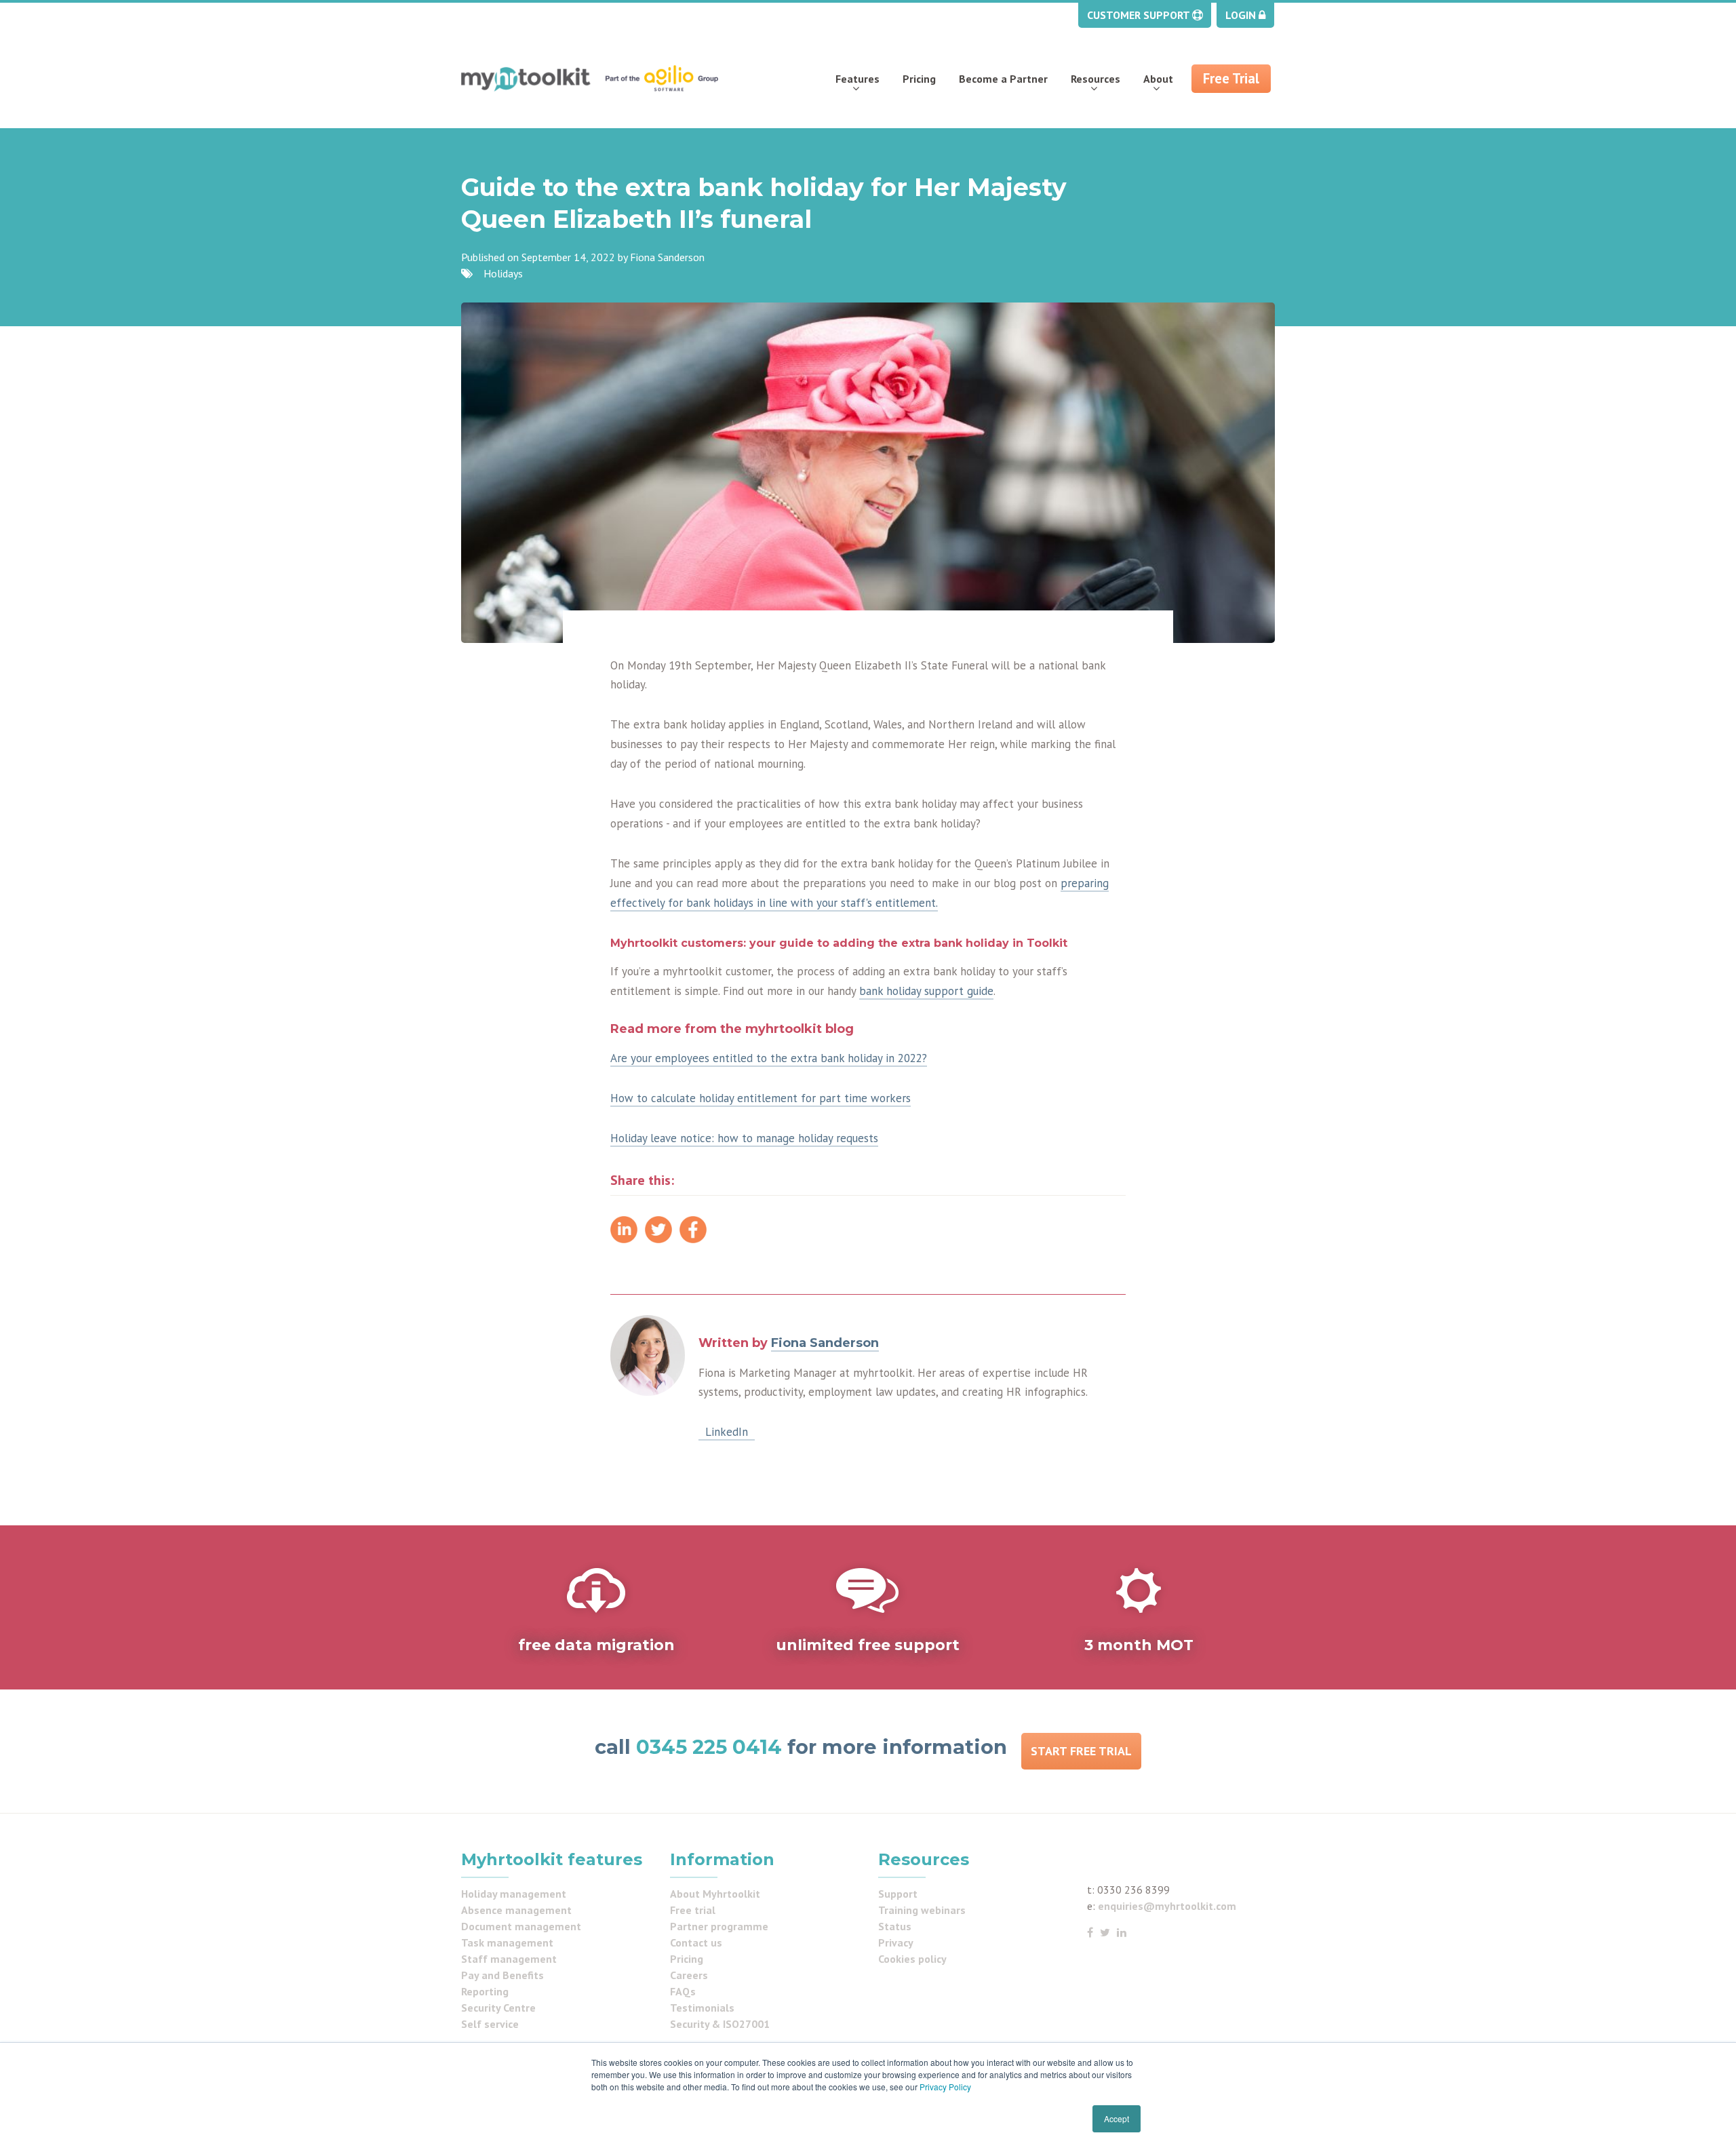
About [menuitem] (1158, 79)
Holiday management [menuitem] (514, 1894)
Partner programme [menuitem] (719, 1926)
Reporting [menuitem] (485, 1991)
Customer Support (1140, 15)
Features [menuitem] (857, 79)
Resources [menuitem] (1096, 79)
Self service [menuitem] (490, 2024)
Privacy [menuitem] (896, 1942)
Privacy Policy (945, 2087)
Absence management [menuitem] (516, 1910)
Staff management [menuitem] (509, 1959)
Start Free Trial (1081, 1751)
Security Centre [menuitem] (498, 2008)
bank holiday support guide (926, 991)
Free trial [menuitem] (693, 1910)
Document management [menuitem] (521, 1926)
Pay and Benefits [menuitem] (502, 1975)
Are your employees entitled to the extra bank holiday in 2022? (769, 1058)
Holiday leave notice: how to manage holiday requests (744, 1138)
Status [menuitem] (895, 1926)
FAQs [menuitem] (683, 1991)
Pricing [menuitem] (919, 79)
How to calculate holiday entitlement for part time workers (761, 1098)
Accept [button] (1117, 2118)
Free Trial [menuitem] (1231, 78)
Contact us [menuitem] (696, 1942)
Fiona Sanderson (667, 257)
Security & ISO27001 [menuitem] (720, 2024)
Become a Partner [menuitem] (1003, 79)
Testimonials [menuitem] (702, 2008)
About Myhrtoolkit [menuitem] (715, 1894)
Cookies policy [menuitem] (912, 1959)
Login (1242, 15)
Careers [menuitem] (689, 1975)
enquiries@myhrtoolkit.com (1167, 1906)
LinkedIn (727, 1432)
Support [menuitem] (898, 1894)
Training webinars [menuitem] (922, 1910)
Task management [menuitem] (507, 1942)
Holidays (503, 273)
